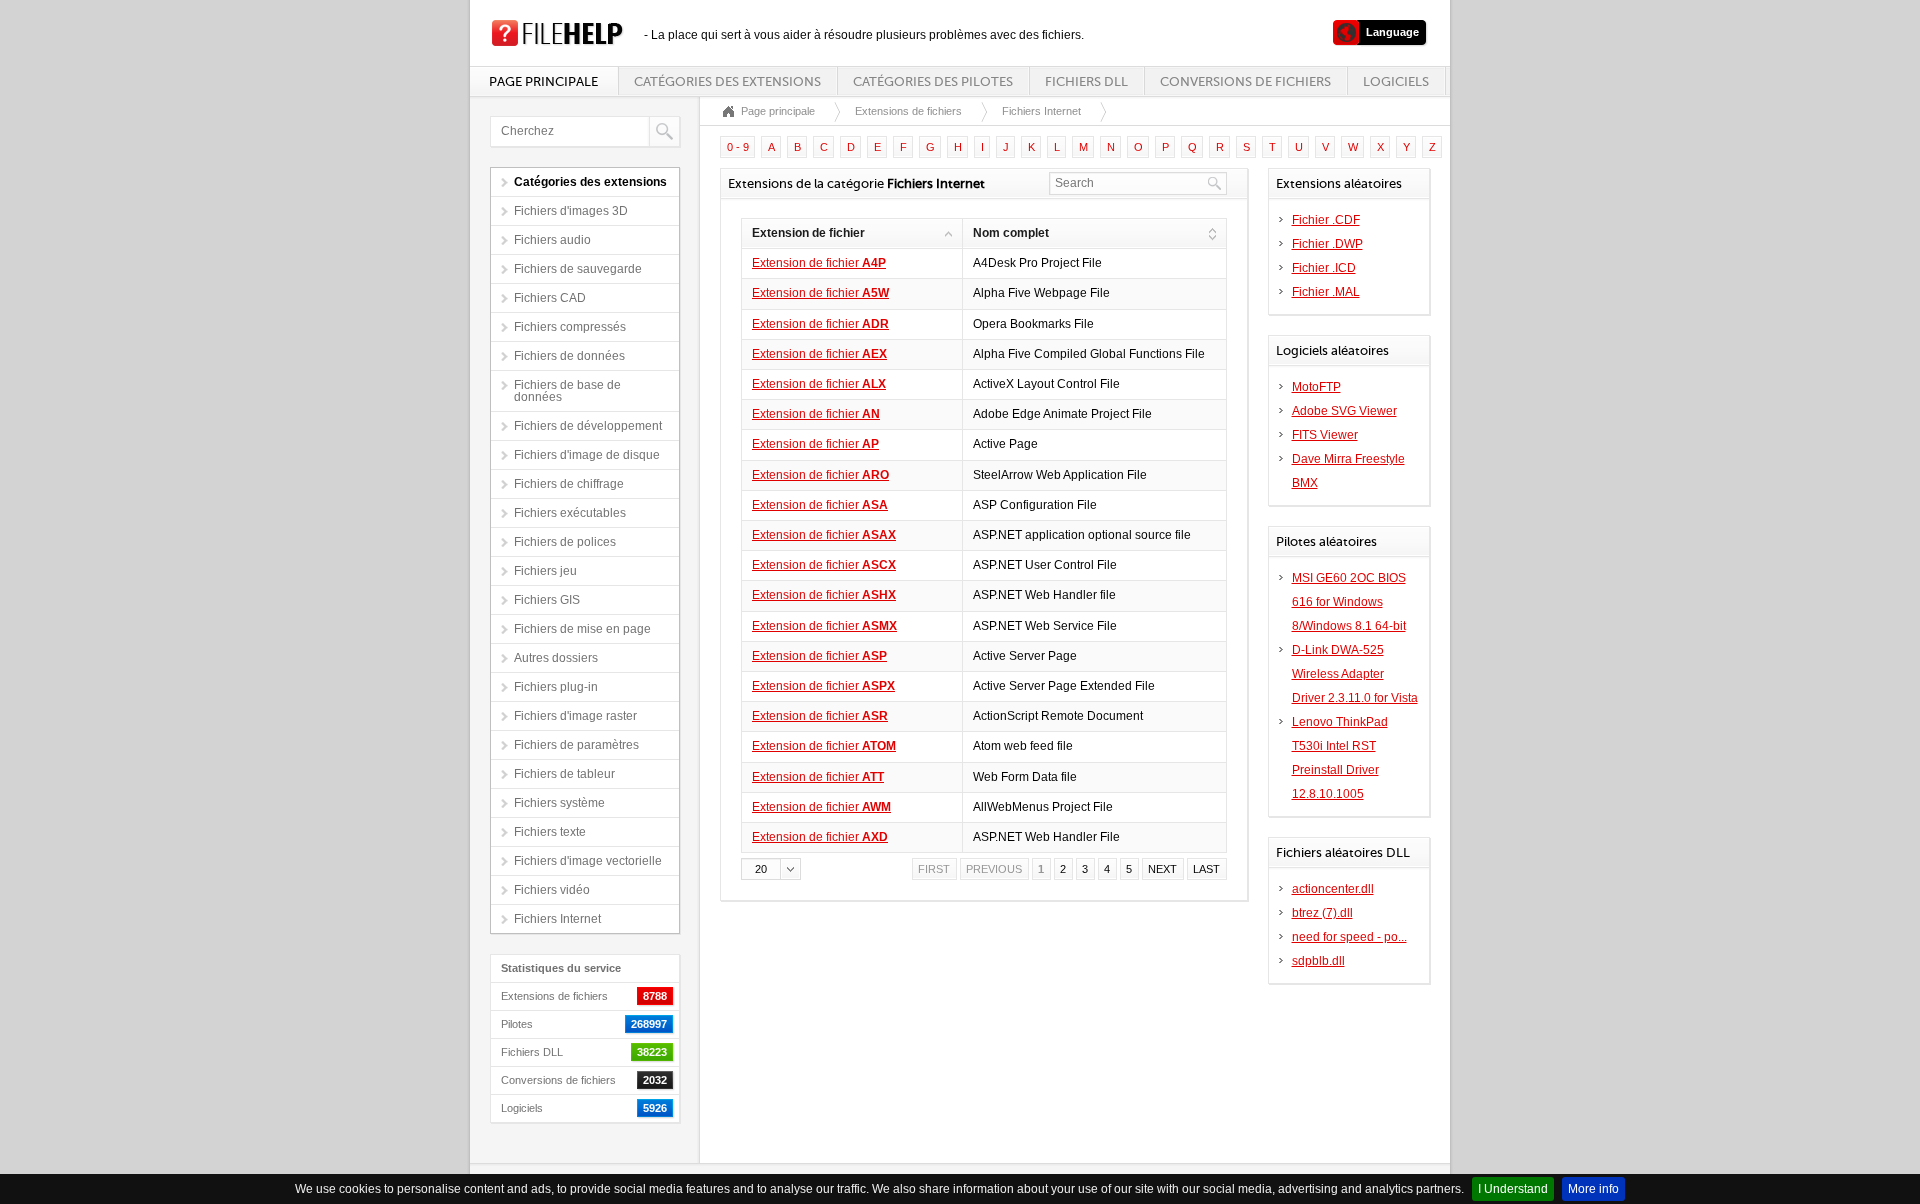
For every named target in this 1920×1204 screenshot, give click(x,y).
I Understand (1513, 1189)
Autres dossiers (556, 658)
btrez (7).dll (1322, 913)
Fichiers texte (550, 832)
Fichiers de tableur (564, 774)
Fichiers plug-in (556, 687)
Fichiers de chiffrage (569, 484)
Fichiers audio (552, 240)
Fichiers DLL (1086, 81)
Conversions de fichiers (1245, 81)
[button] (771, 869)
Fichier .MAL (1326, 292)
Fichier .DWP (1327, 244)
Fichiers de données (569, 356)
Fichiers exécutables (570, 513)
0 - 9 (738, 147)
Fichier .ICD (1324, 268)
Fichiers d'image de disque (587, 455)
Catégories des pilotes (933, 81)
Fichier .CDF (1326, 220)
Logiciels (1396, 81)
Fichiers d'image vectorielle (588, 861)
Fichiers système (559, 803)
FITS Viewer (1325, 435)
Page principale (543, 81)
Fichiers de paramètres (576, 745)
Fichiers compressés (570, 327)
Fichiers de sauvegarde (578, 269)
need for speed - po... (1349, 937)
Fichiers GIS (547, 600)
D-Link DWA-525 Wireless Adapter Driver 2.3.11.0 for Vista (1355, 674)
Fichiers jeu (545, 571)
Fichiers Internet (557, 919)
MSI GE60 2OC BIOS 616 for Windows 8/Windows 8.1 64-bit (1349, 602)
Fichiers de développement (588, 426)
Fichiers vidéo (552, 890)
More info (1593, 1189)
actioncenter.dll (1333, 889)
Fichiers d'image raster (575, 716)
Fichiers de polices (565, 542)
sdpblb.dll (1318, 961)
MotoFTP (1316, 387)
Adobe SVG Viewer (1344, 411)
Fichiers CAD (550, 298)
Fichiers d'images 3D (571, 211)
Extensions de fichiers (908, 111)
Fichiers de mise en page (582, 629)
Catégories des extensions (727, 81)
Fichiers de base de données (567, 391)
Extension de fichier (819, 263)
